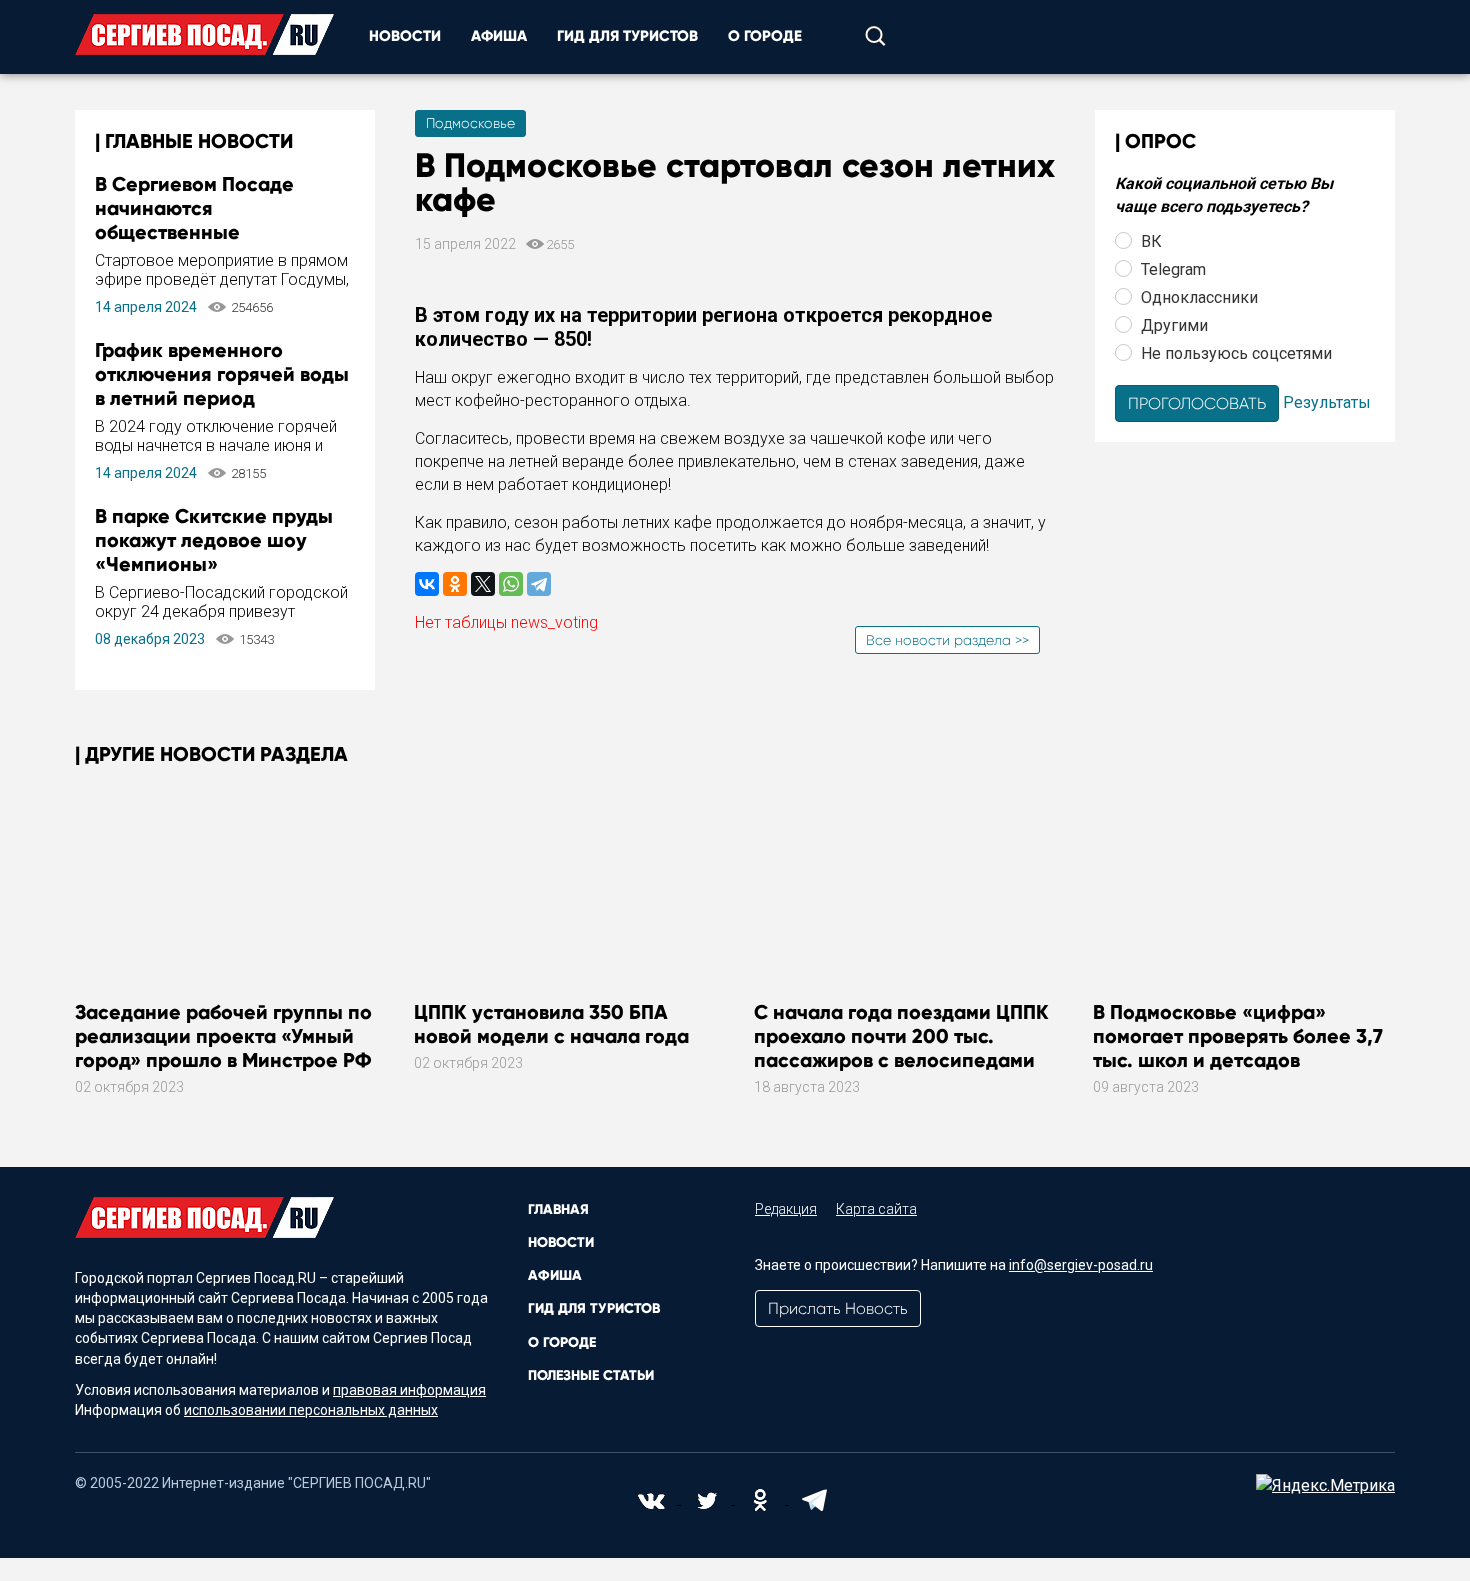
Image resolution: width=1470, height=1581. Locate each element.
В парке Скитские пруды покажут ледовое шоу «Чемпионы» (214, 540)
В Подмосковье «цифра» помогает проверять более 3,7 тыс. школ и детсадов (1238, 1036)
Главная (558, 1209)
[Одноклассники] (455, 584)
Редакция (786, 1209)
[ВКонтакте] (427, 584)
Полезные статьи (591, 1375)
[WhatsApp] (511, 584)
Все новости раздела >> (947, 640)
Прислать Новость (838, 1308)
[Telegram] (539, 584)
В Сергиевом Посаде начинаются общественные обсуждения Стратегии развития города (207, 232)
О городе (765, 36)
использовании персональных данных (311, 1410)
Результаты (1327, 401)
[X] (483, 584)
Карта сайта (876, 1209)
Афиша (499, 36)
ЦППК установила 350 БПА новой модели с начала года (551, 1024)
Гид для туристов (627, 36)
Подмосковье (470, 123)
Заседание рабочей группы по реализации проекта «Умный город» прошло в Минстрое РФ (223, 1036)
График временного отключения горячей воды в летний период (222, 374)
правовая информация (409, 1390)
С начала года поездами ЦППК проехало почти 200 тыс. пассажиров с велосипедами (901, 1036)
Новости (405, 36)
